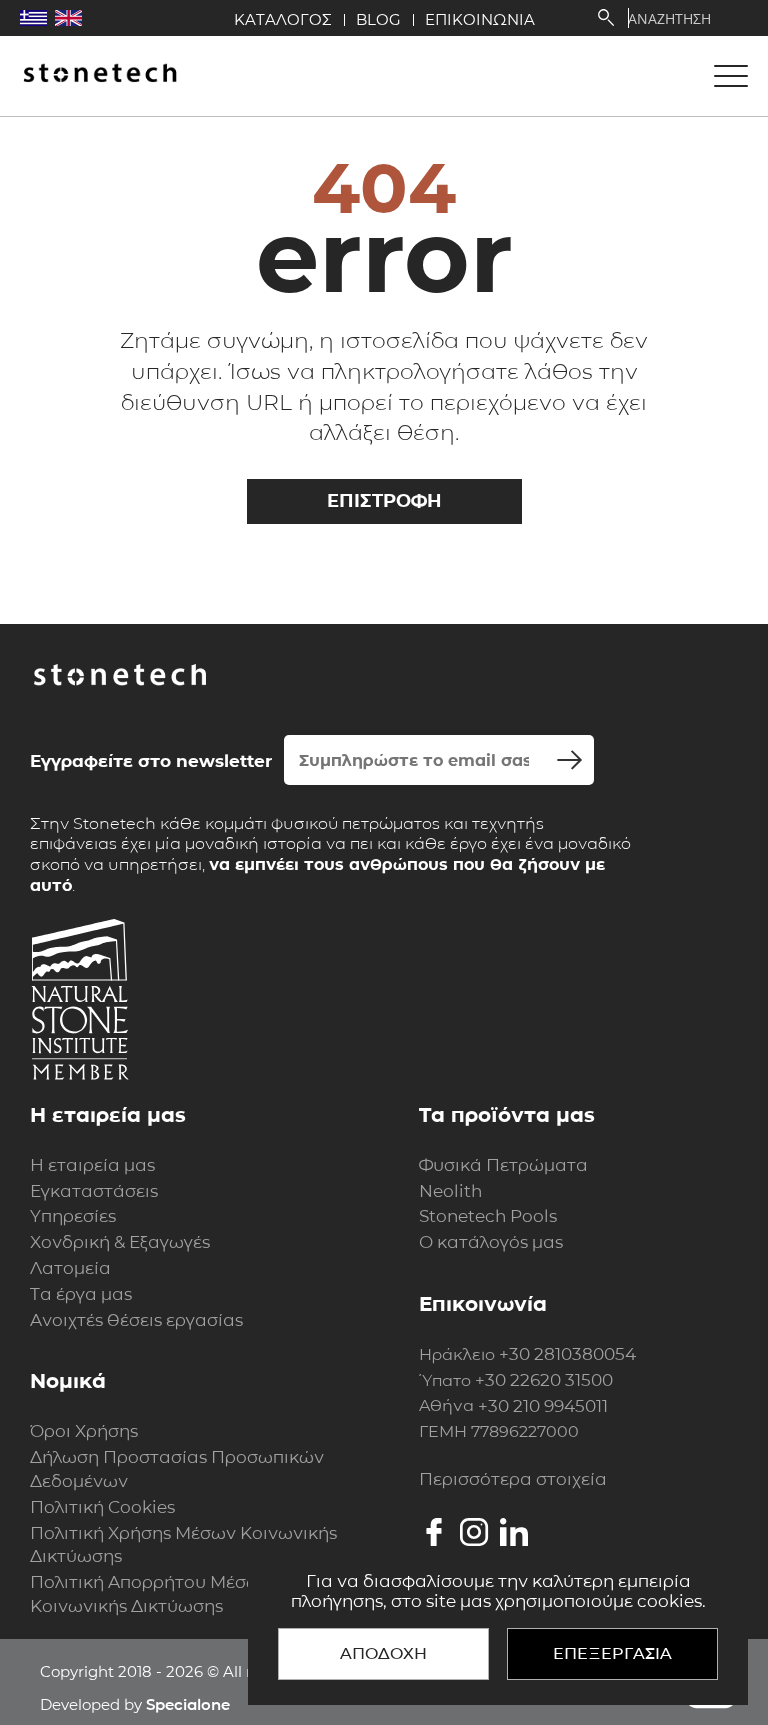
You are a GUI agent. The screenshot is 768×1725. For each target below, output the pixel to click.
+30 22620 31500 (544, 1380)
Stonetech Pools (488, 1216)
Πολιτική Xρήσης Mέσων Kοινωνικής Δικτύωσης (183, 1545)
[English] (68, 18)
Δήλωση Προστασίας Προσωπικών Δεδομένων (177, 1469)
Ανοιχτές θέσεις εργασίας (136, 1320)
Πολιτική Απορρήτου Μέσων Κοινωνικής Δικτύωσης (150, 1594)
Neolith (450, 1191)
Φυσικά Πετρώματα (503, 1165)
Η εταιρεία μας (92, 1165)
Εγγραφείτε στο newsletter (151, 761)
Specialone (188, 1704)
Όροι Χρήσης (84, 1431)
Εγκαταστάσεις (94, 1191)
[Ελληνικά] (33, 18)
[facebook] (434, 1532)
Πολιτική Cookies (102, 1507)
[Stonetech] (100, 74)
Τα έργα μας (81, 1294)
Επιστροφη (384, 501)
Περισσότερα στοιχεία (513, 1479)
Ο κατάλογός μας (491, 1242)
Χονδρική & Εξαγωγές (120, 1242)
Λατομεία (70, 1268)
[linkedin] (514, 1532)
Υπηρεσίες (73, 1216)
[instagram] (474, 1532)
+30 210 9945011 (543, 1406)
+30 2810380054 (567, 1354)
